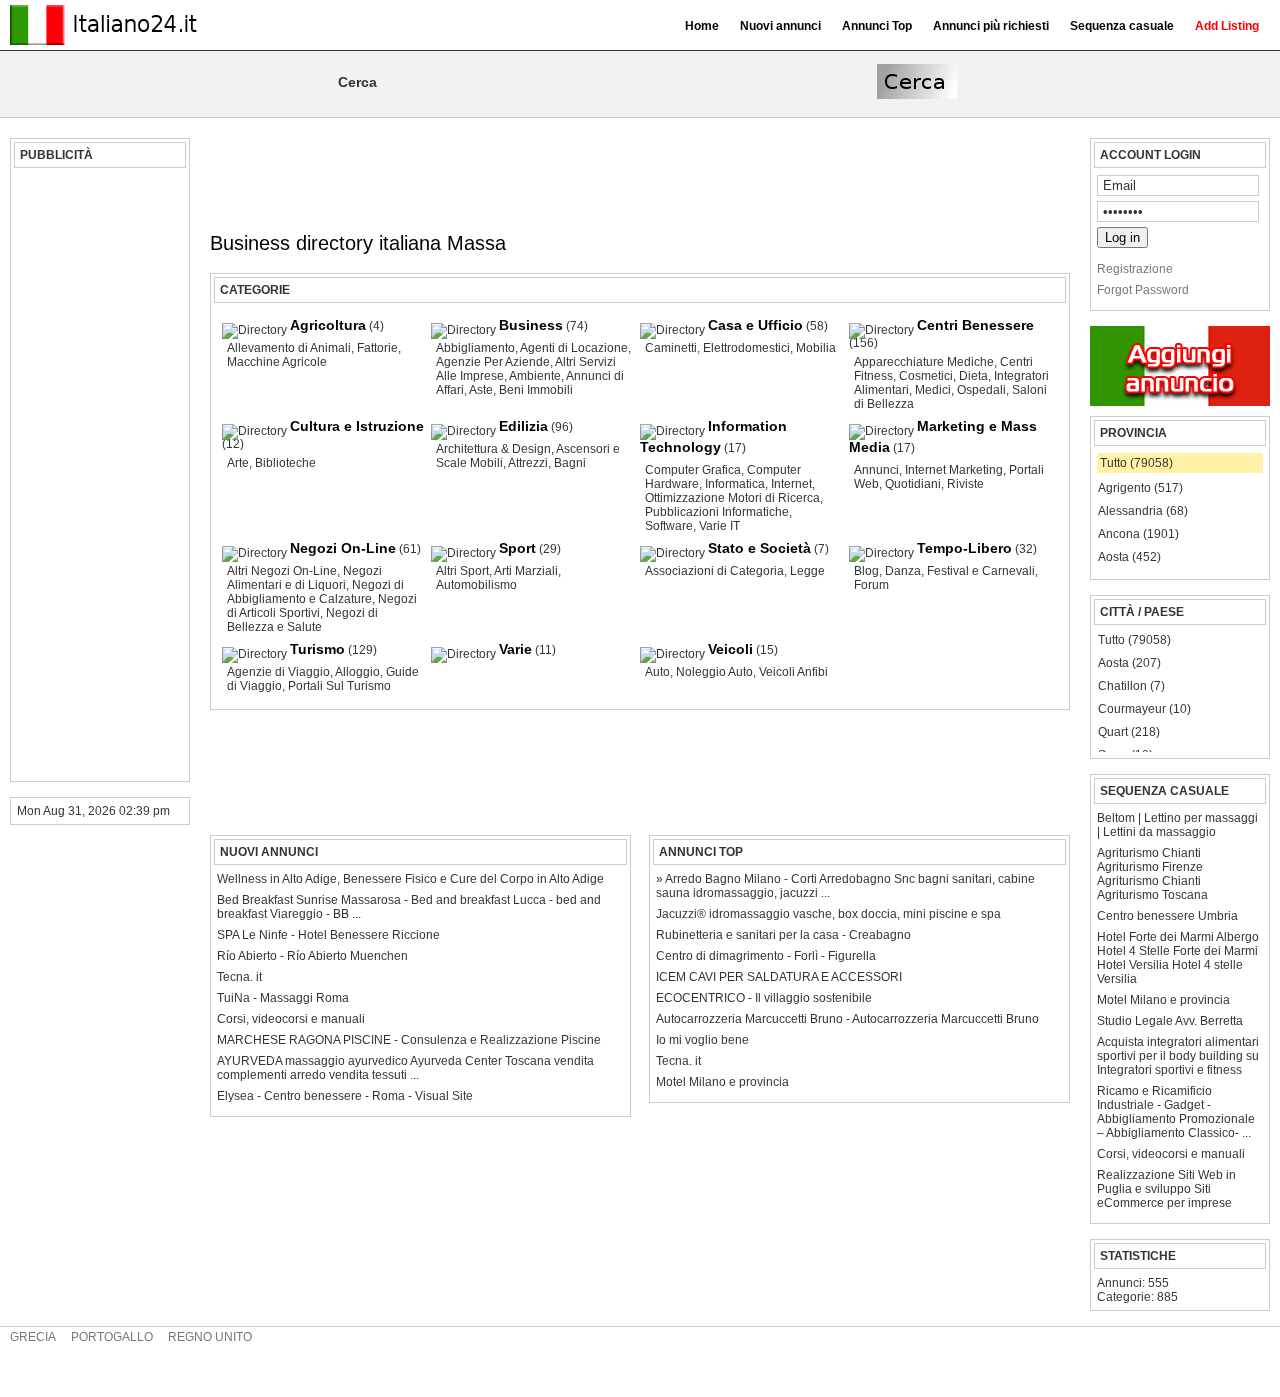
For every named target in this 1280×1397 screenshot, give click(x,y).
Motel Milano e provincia (1163, 1000)
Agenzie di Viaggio (278, 672)
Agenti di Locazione (574, 348)
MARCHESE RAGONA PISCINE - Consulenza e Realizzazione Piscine (409, 1040)
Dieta (973, 376)
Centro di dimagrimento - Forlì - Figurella (766, 956)
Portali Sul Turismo (339, 686)
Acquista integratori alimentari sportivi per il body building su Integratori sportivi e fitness (1178, 1056)
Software (669, 526)
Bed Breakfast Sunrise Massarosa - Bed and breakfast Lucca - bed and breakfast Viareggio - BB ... (409, 907)
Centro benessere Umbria (1167, 916)
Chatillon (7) (1131, 686)
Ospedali (981, 390)
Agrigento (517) (1140, 488)
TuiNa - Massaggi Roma (283, 998)
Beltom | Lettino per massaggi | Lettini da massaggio (1177, 825)
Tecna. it (678, 1061)
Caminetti (671, 348)
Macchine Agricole (277, 362)
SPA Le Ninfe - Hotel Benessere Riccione (328, 935)
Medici (933, 390)
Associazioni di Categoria (714, 571)
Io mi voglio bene (702, 1040)
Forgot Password (1143, 290)
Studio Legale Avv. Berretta (1170, 1021)
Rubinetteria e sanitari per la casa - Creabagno (783, 935)
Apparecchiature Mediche (924, 362)
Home (702, 26)
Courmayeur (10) (1144, 709)
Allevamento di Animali (289, 348)
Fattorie (377, 348)
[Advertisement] (97, 475)
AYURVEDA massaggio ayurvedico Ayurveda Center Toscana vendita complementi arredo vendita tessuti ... (405, 1068)
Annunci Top (877, 26)
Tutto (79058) (1136, 463)
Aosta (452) (1129, 557)
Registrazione (1135, 269)
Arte (238, 463)
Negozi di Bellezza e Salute (302, 620)
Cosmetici (926, 376)
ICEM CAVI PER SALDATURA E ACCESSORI (779, 977)
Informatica (735, 484)
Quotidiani (913, 484)
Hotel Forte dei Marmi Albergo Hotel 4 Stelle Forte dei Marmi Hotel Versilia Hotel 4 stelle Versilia (1178, 958)
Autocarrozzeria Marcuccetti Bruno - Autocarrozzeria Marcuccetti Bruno (847, 1019)
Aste (481, 390)
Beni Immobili (536, 390)
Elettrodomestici (746, 348)
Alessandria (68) (1143, 511)
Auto (657, 672)
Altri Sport (462, 571)
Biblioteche (285, 463)
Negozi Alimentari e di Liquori (304, 578)
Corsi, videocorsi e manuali (1171, 1154)
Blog (866, 571)
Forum (871, 585)
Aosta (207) (1129, 663)
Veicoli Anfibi (793, 672)
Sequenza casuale (1122, 26)
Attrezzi (528, 463)
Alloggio (357, 672)
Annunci (876, 470)
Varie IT (719, 526)
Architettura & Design (493, 449)
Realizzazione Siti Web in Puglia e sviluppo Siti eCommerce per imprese (1166, 1189)
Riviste (965, 484)
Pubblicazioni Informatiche (717, 512)
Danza (903, 571)
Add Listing (1227, 26)
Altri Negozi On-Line (282, 571)
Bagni (570, 463)
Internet (791, 484)
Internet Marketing (954, 470)
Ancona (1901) (1138, 534)
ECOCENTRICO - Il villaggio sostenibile (764, 998)
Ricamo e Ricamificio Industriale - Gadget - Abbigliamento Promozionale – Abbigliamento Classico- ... (1176, 1112)
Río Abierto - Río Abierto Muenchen (312, 956)
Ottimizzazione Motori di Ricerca (732, 498)
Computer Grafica (693, 470)
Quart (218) (1129, 732)
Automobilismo (476, 585)
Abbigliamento (475, 348)
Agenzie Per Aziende (493, 362)
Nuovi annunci (780, 26)
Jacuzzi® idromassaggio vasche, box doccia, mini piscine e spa (828, 914)
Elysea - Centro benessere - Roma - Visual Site (345, 1096)
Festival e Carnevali (981, 571)
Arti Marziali (526, 571)
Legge (807, 571)
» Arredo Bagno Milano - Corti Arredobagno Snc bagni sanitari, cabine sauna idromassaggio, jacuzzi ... (845, 886)
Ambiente (535, 376)
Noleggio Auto (714, 672)
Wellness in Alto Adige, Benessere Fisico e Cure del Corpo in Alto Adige (410, 879)
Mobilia (816, 348)
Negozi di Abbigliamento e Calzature (315, 592)
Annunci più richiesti (991, 26)
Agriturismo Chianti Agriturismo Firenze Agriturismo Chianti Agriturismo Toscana (1152, 874)
